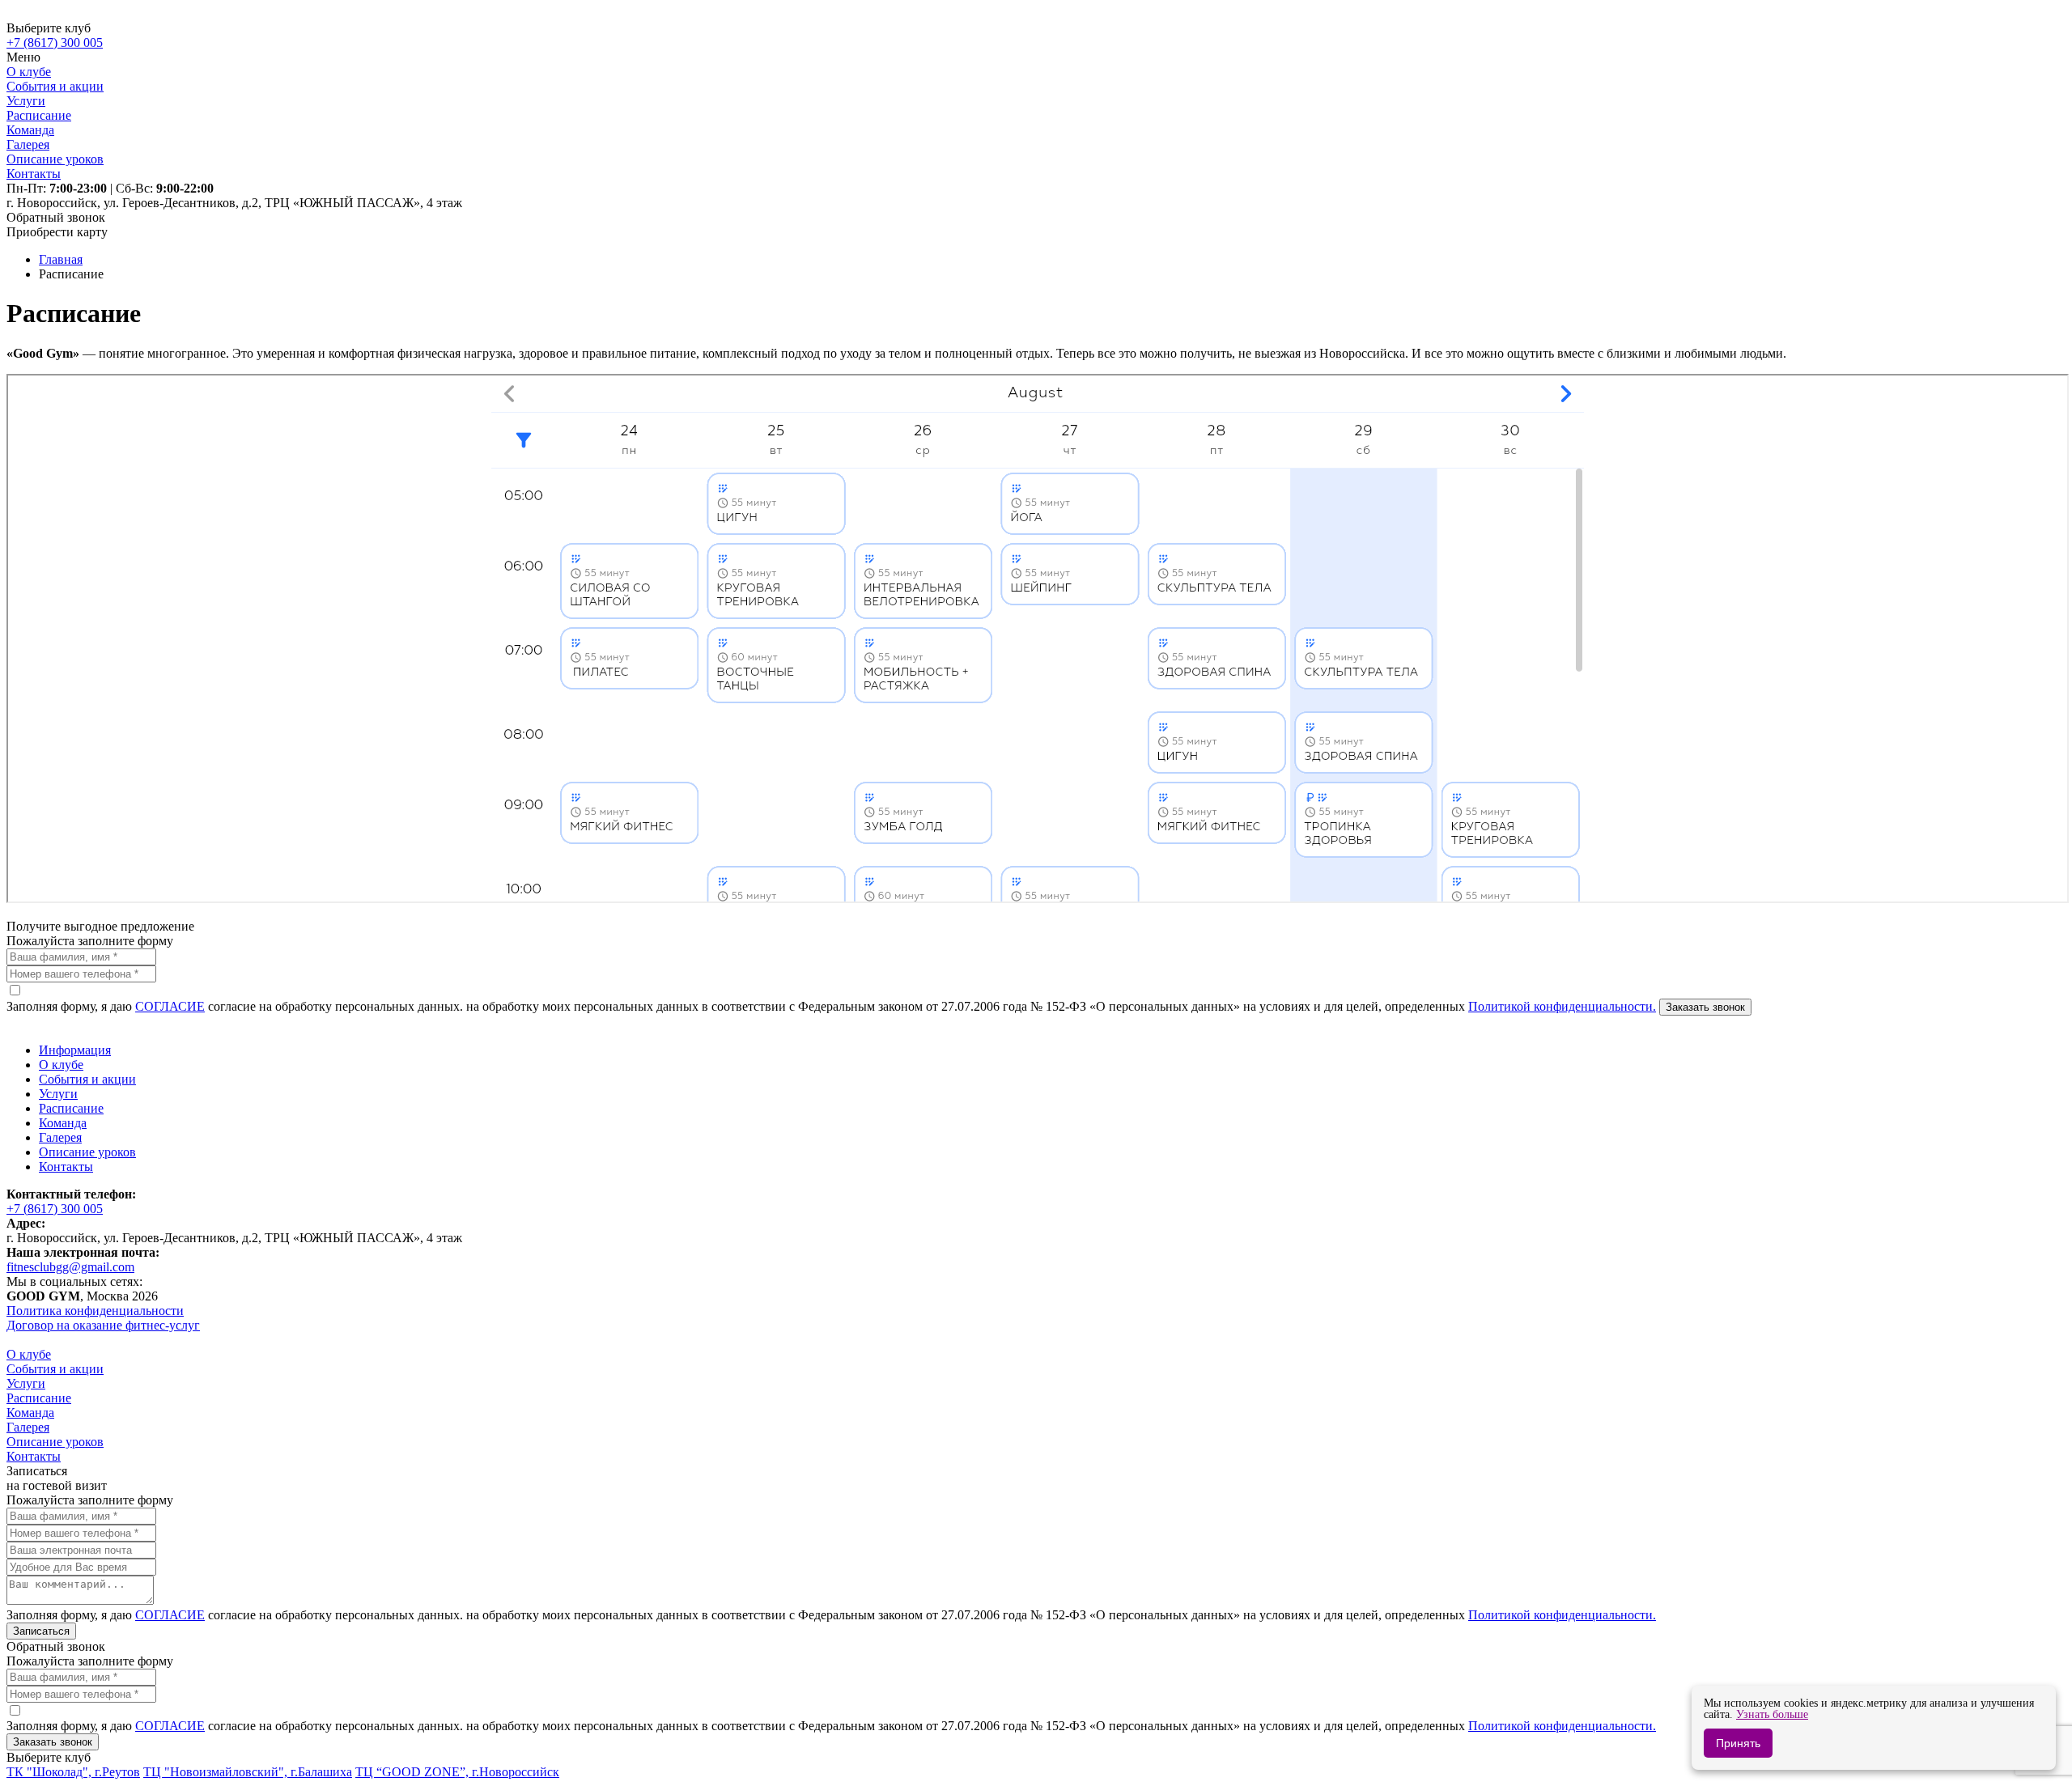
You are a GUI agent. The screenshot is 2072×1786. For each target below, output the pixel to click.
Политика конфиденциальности (95, 1311)
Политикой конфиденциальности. (1562, 1006)
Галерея (60, 1137)
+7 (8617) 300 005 (55, 1209)
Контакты (66, 1167)
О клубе (61, 1065)
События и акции (87, 1079)
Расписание (71, 1108)
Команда (63, 1123)
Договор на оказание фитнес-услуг (103, 1325)
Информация (75, 1050)
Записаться (41, 1631)
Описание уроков (87, 1152)
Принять (1738, 1743)
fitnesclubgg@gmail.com (70, 1267)
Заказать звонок (1705, 1007)
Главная (61, 259)
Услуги (58, 1094)
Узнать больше (1772, 1714)
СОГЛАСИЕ (170, 1006)
